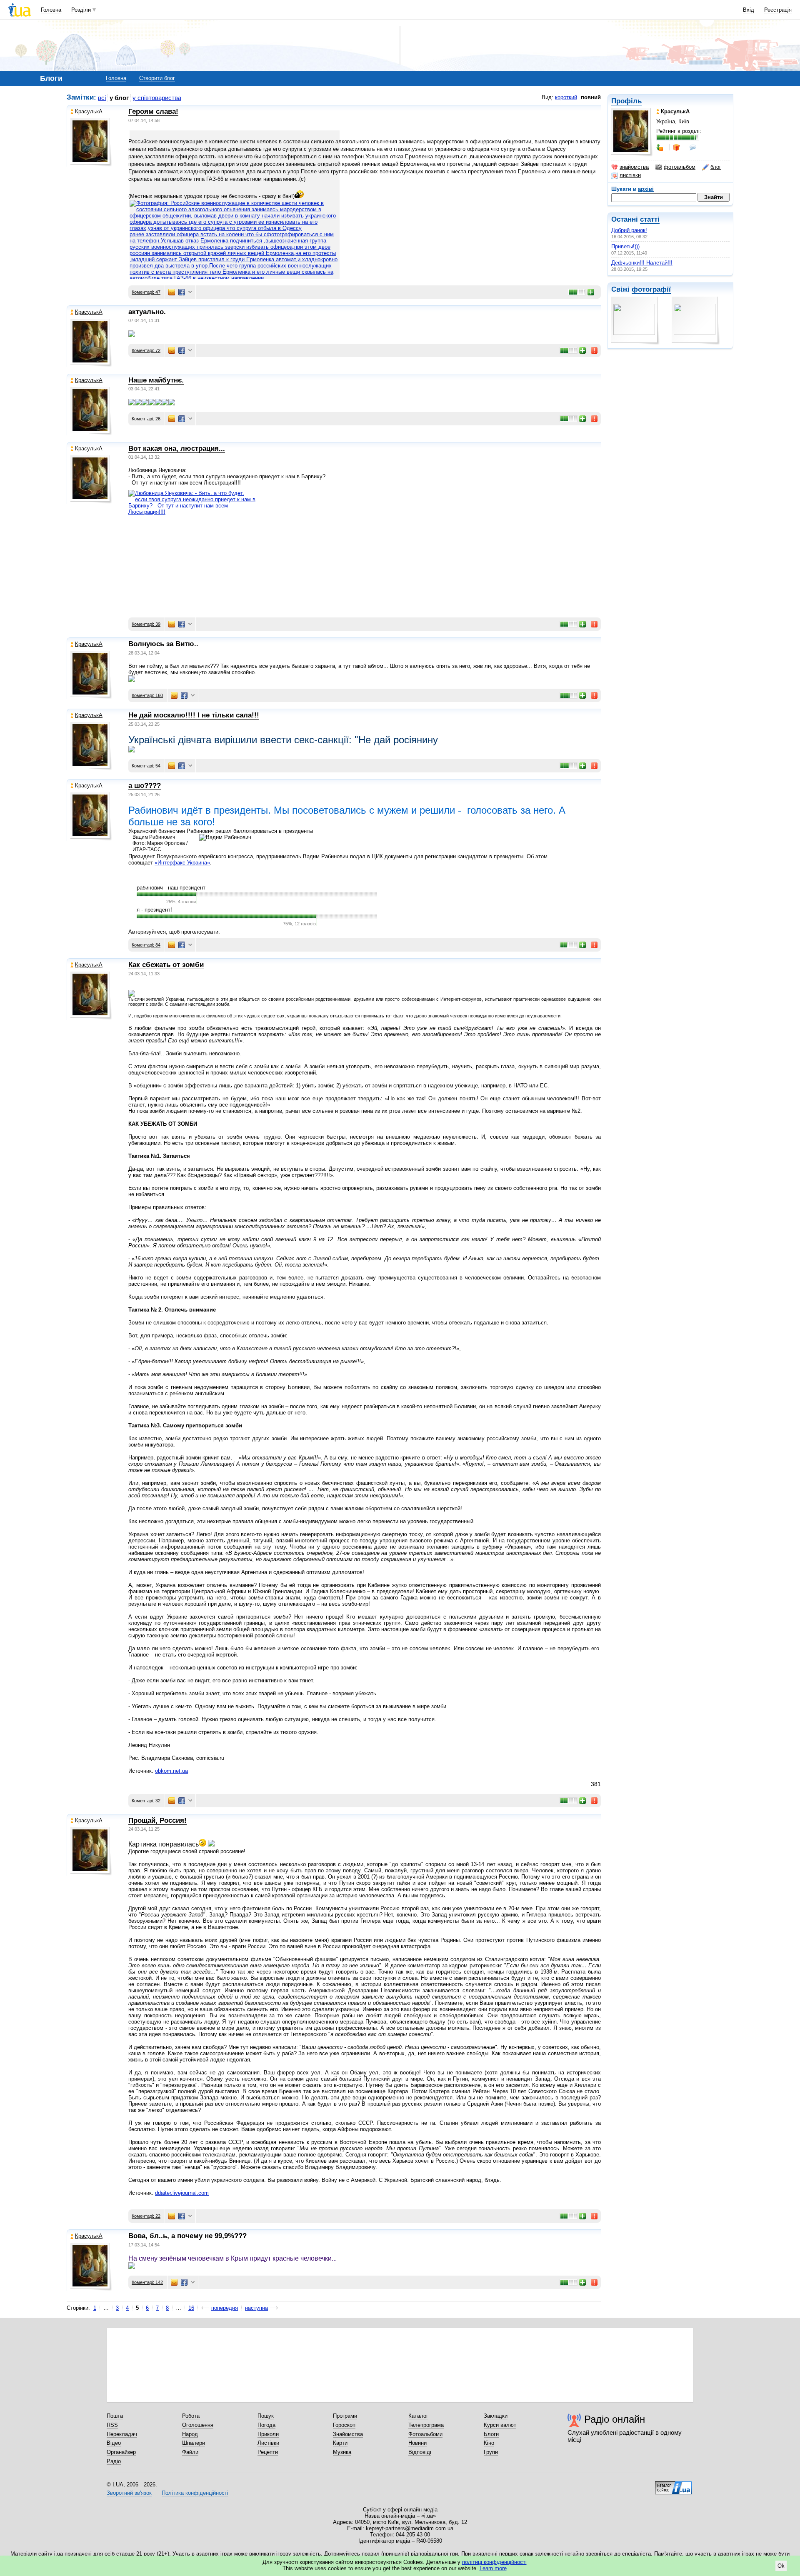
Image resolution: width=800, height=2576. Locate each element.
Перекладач (122, 2434)
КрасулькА (89, 111)
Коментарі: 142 (147, 2282)
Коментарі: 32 (146, 1801)
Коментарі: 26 (146, 419)
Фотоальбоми (425, 2434)
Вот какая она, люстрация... (177, 448)
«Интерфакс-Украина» (182, 863)
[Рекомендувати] (591, 292)
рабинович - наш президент (171, 888)
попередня (225, 2308)
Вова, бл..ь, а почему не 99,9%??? (187, 2236)
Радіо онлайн (615, 2419)
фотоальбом (680, 167)
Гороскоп (344, 2425)
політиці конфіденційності (494, 2562)
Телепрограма (426, 2425)
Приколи (268, 2434)
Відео (114, 2443)
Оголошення (198, 2425)
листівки (630, 175)
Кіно (489, 2443)
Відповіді (420, 2452)
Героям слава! (153, 111)
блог (716, 167)
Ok (781, 2566)
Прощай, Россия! (157, 1820)
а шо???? (145, 786)
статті (650, 219)
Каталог (418, 2416)
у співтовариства (157, 98)
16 (191, 2308)
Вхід (749, 10)
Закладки (496, 2416)
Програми (345, 2416)
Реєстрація (778, 10)
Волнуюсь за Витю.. (163, 644)
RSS (112, 2425)
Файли (190, 2452)
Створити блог (157, 78)
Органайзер (121, 2452)
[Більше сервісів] (190, 292)
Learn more (493, 2568)
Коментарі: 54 (146, 766)
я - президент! (154, 910)
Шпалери (194, 2443)
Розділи (81, 10)
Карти (340, 2443)
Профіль (626, 101)
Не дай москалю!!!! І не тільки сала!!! (194, 715)
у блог (119, 98)
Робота (191, 2416)
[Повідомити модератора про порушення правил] (595, 350)
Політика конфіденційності (195, 2493)
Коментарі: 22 (146, 2216)
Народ (190, 2434)
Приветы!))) (625, 246)
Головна (51, 10)
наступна (256, 2308)
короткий (566, 97)
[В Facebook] (182, 292)
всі (102, 98)
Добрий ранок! (629, 230)
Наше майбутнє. (156, 380)
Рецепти (268, 2452)
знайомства (634, 167)
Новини (417, 2443)
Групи (491, 2452)
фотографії (651, 289)
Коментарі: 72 (146, 350)
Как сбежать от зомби (166, 965)
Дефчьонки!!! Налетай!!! (642, 263)
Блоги (491, 2434)
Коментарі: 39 (146, 624)
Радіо (114, 2461)
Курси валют (500, 2425)
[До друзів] (660, 147)
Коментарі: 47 (146, 292)
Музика (342, 2452)
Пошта (115, 2416)
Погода (266, 2425)
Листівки (268, 2443)
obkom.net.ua (171, 1771)
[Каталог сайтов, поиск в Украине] (673, 2485)
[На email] (172, 292)
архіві (646, 189)
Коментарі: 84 (146, 945)
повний (591, 97)
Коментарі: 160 (147, 695)
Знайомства (348, 2434)
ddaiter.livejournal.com (182, 2193)
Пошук (266, 2416)
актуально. (147, 312)
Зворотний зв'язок (129, 2493)
